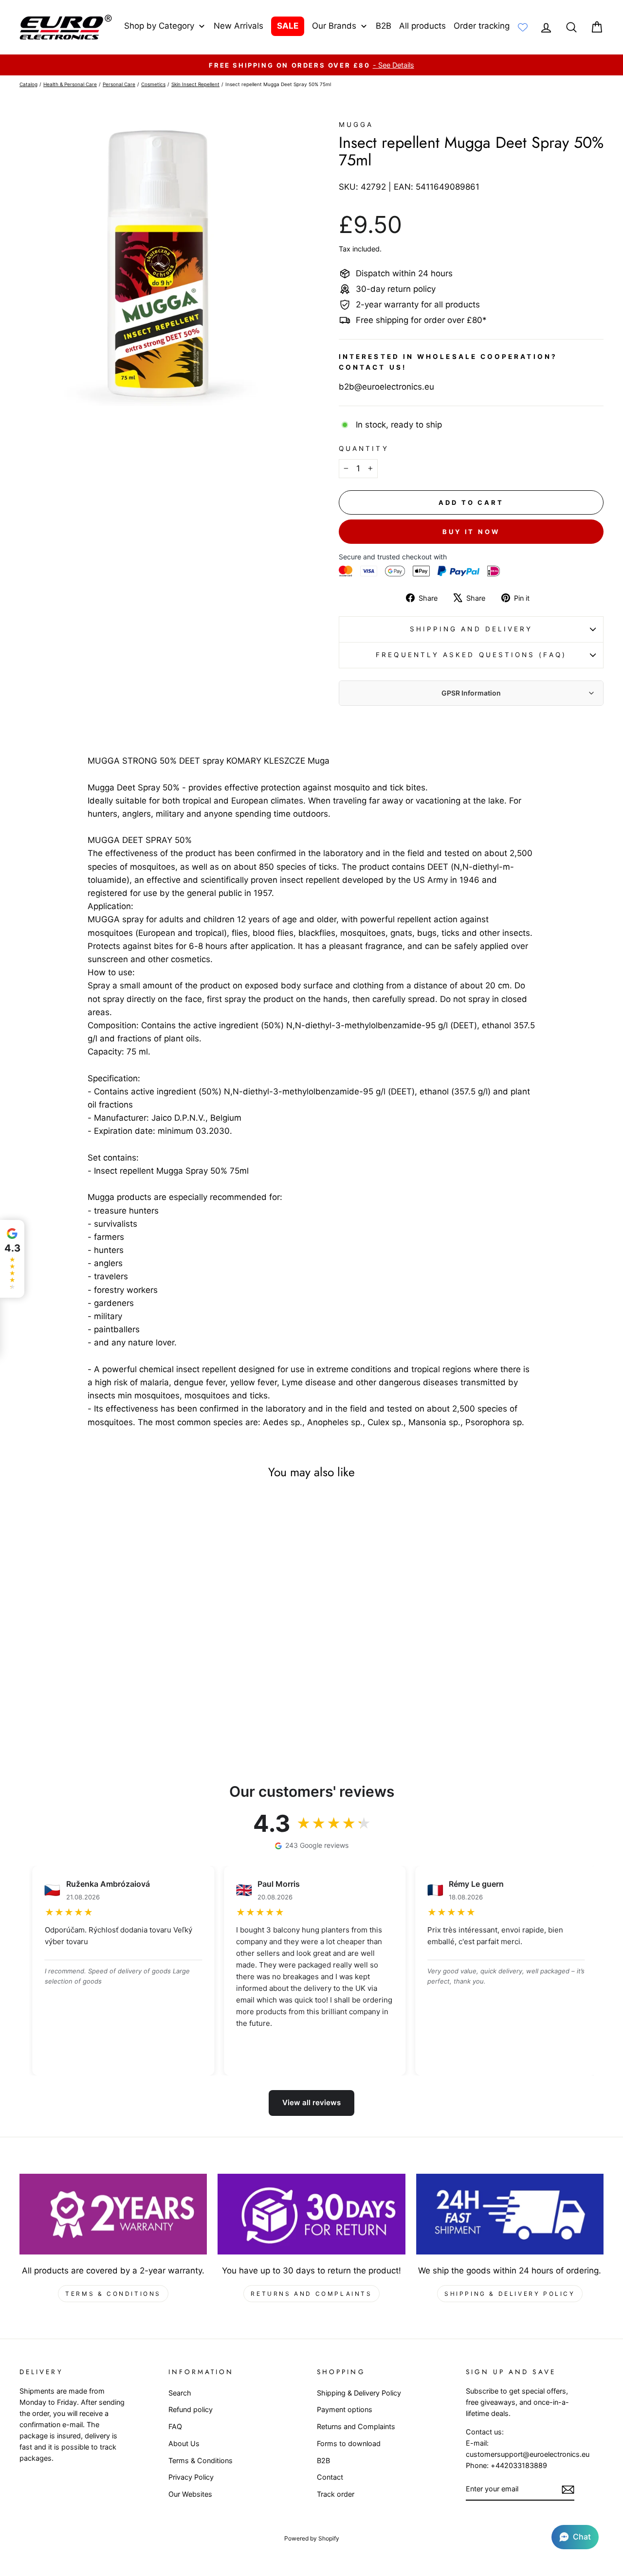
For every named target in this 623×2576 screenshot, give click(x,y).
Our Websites (190, 2494)
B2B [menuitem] (384, 26)
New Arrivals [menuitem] (238, 26)
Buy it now (471, 532)
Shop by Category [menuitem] (159, 26)
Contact (330, 2477)
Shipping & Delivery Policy (510, 2294)
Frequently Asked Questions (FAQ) (471, 655)
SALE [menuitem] (288, 26)
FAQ (175, 2426)
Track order (336, 2494)
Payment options (345, 2409)
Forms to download (349, 2443)
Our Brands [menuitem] (334, 26)
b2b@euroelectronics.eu (386, 387)
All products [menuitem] (422, 26)
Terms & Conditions (113, 2294)
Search (180, 2393)
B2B (323, 2460)
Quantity (364, 448)
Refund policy (191, 2409)
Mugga (356, 125)
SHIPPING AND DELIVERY (471, 629)
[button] (575, 2537)
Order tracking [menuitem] (482, 26)
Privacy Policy (191, 2477)
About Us (184, 2443)
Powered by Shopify (312, 2538)
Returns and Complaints (311, 2294)
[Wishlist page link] (523, 27)
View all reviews (311, 2102)
